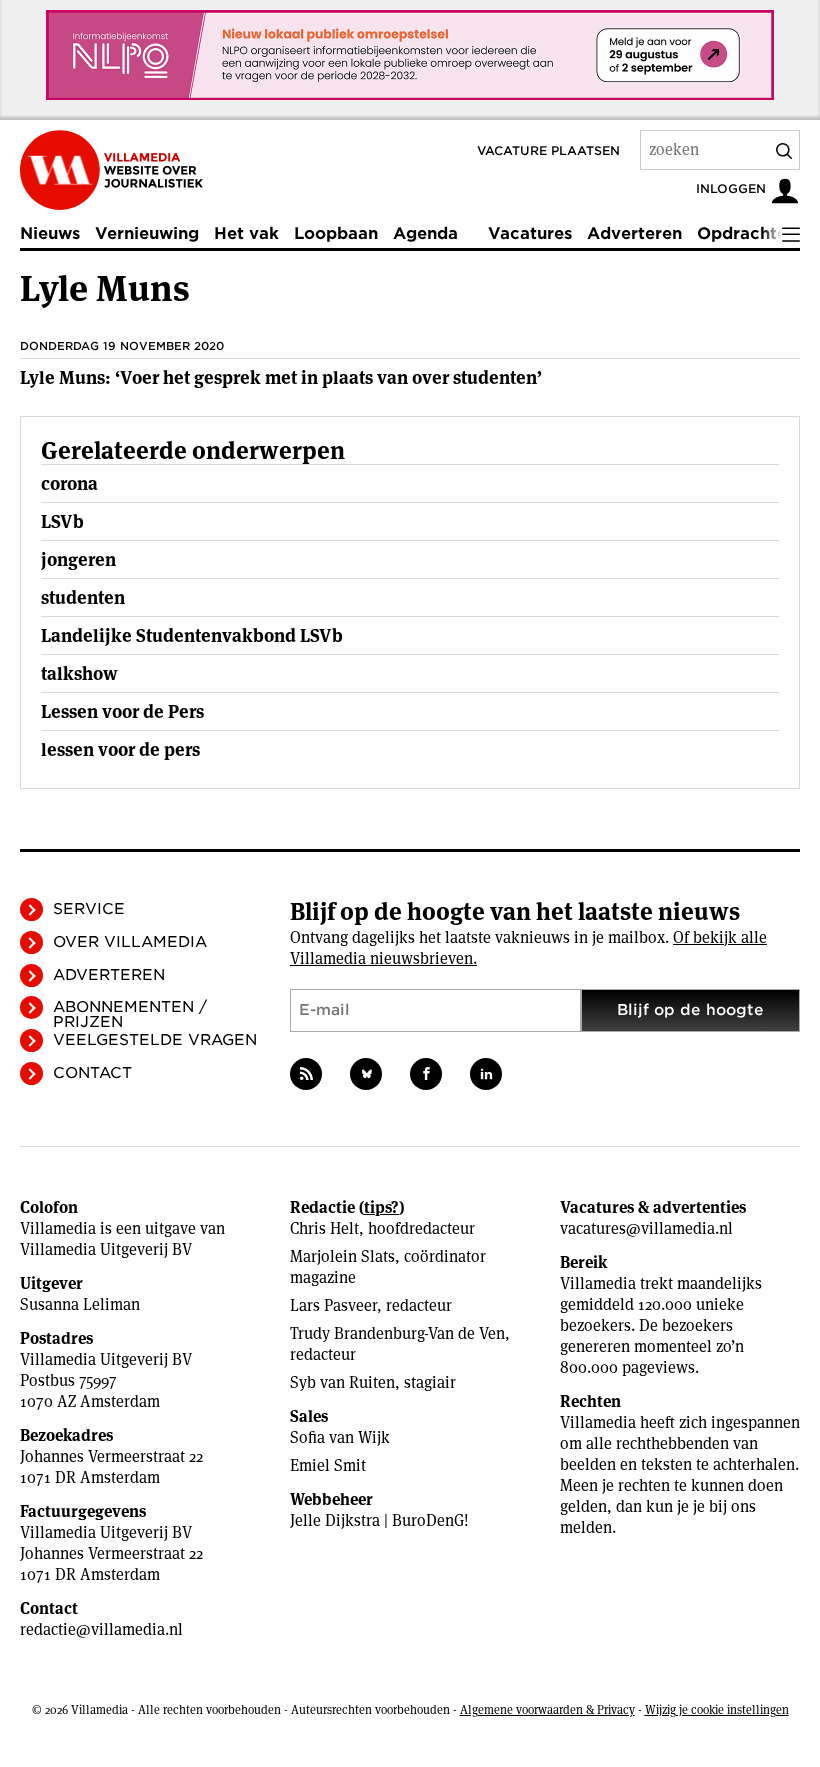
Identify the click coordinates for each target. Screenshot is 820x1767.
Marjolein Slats (342, 1256)
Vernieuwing (147, 233)
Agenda (425, 233)
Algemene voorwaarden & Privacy (547, 1709)
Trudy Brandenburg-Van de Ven (397, 1333)
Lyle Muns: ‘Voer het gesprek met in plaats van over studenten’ (281, 377)
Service (89, 909)
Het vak (246, 233)
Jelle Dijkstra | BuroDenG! (379, 1520)
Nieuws (50, 233)
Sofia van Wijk (340, 1437)
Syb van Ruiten (342, 1382)
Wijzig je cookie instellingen (717, 1709)
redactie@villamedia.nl (101, 1629)
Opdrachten (747, 233)
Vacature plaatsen (548, 150)
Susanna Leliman (80, 1304)
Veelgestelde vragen (155, 1040)
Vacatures (530, 233)
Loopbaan (336, 233)
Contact (92, 1073)
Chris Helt (324, 1228)
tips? (381, 1207)
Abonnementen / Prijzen (130, 1014)
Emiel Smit (328, 1465)
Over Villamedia (130, 942)
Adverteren (634, 233)
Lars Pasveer (333, 1305)
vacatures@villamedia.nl (646, 1228)
